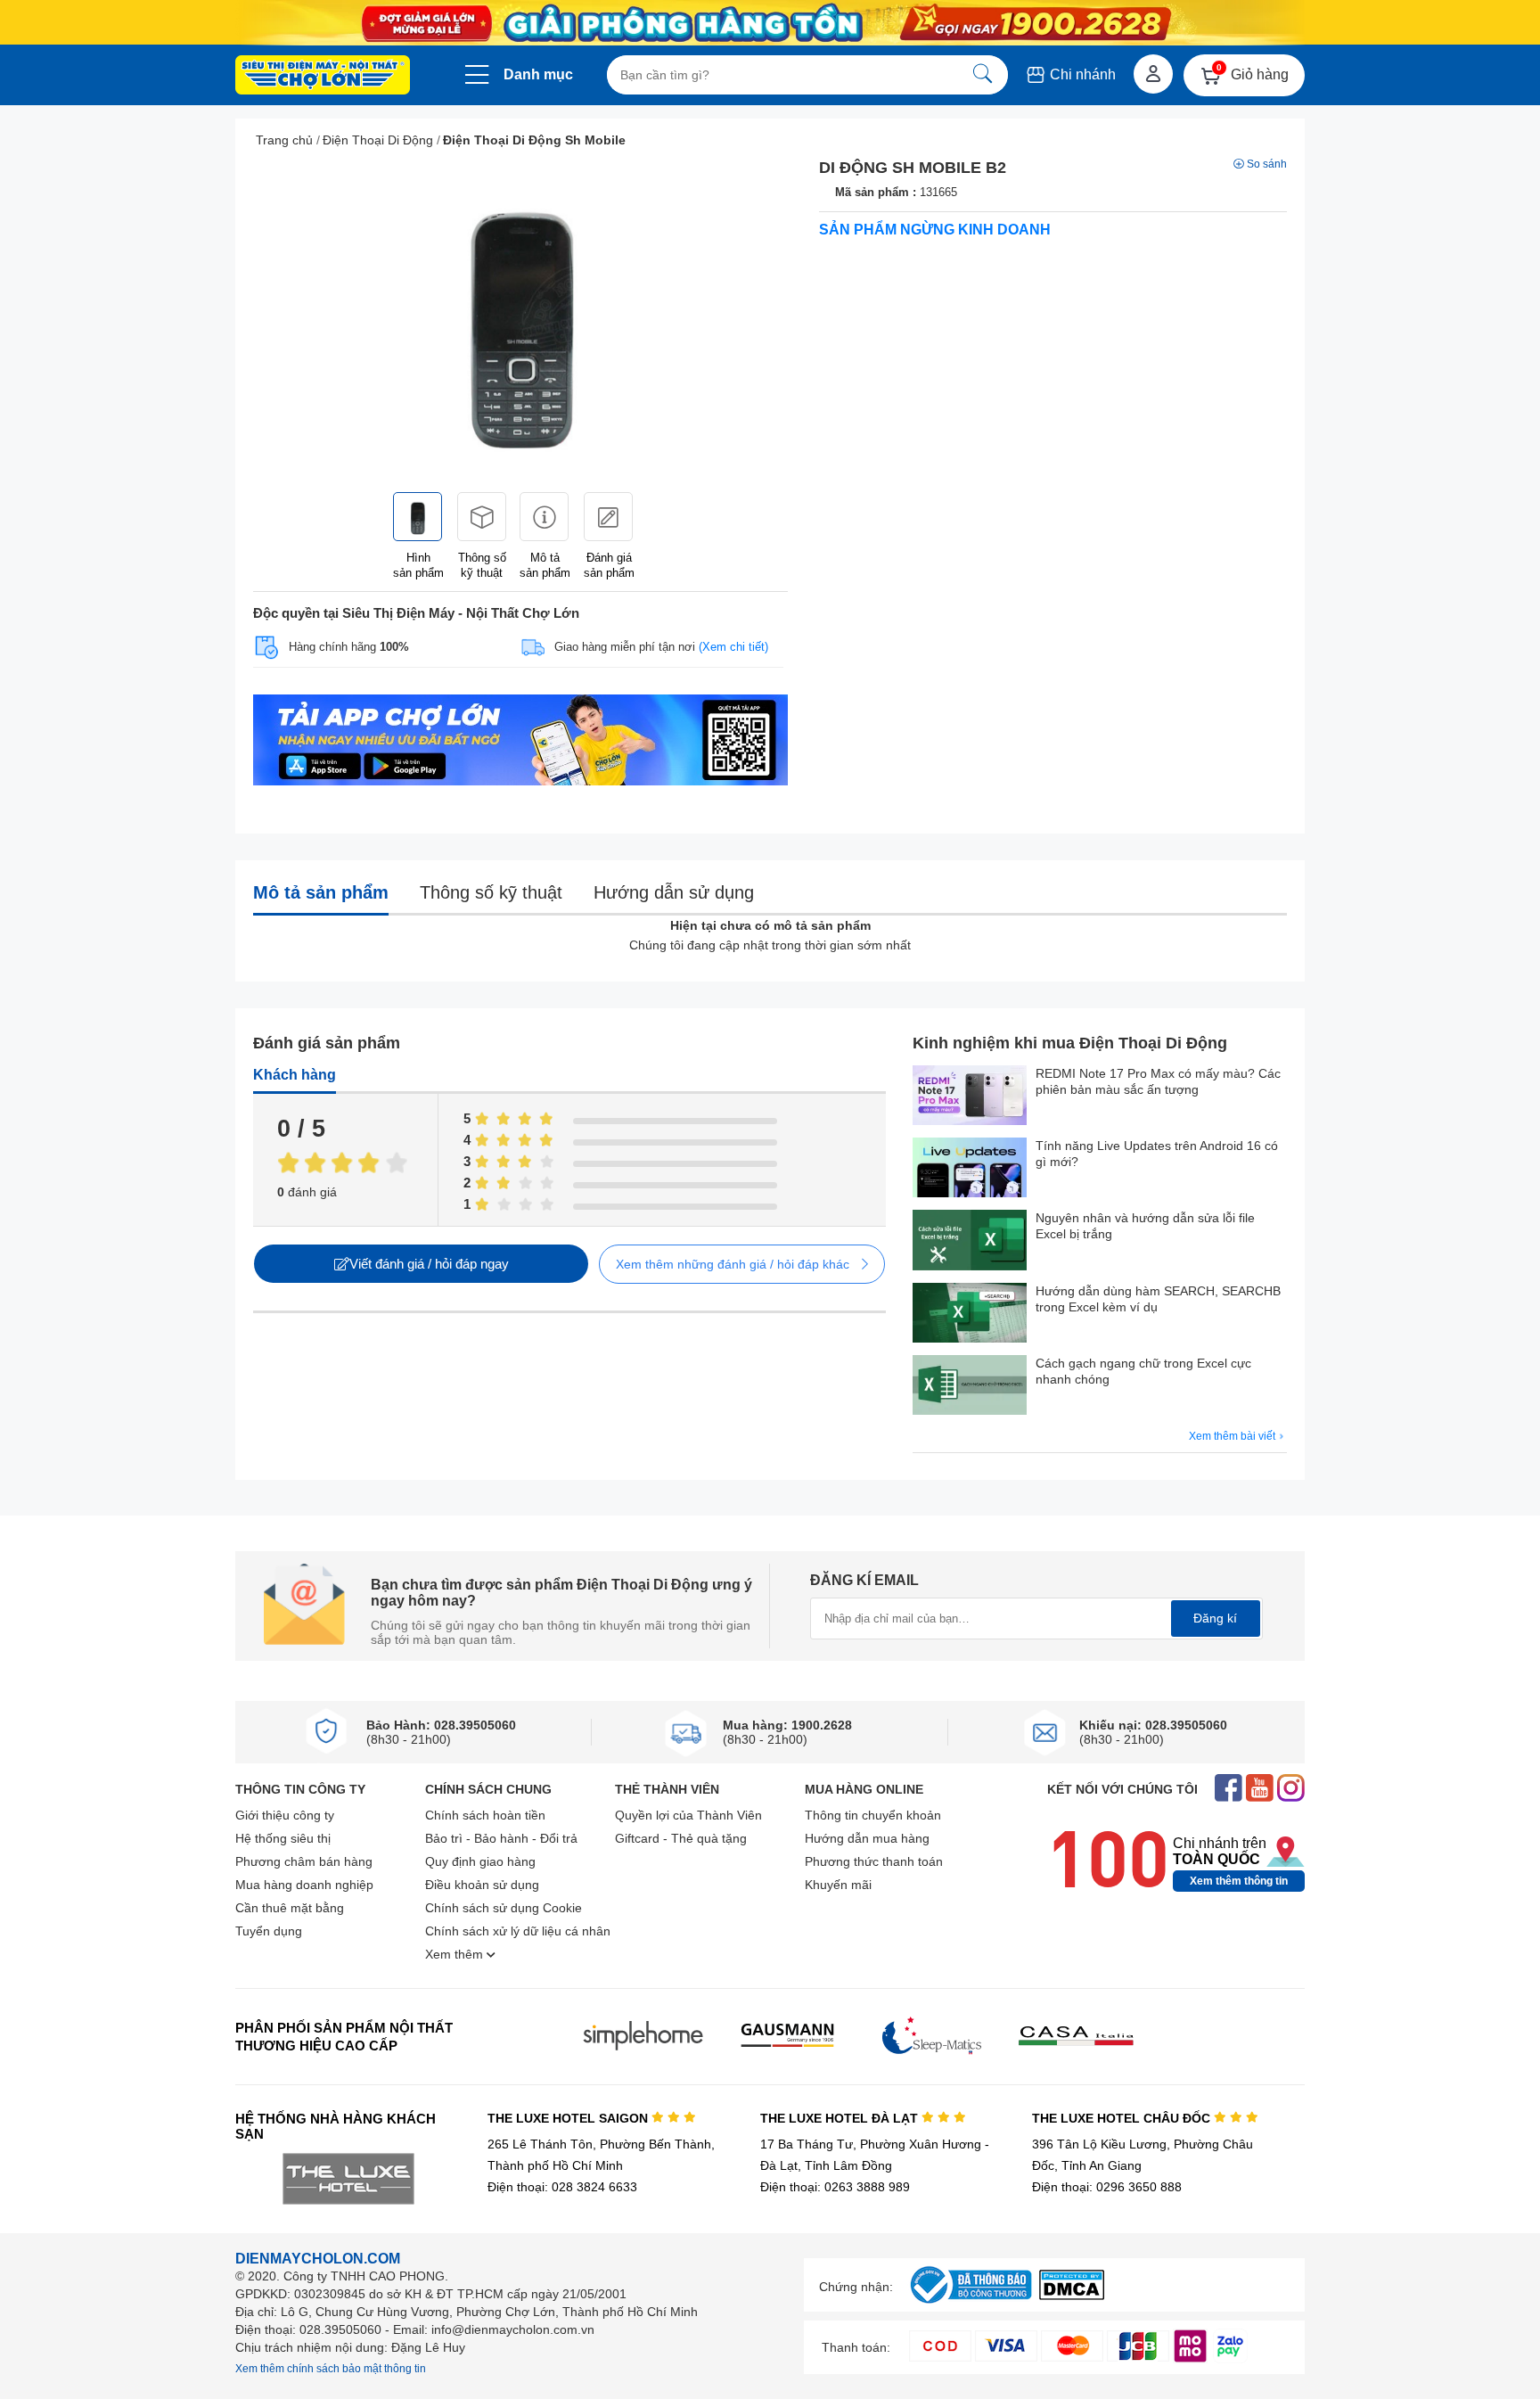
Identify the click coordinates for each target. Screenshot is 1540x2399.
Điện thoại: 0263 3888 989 (835, 2187)
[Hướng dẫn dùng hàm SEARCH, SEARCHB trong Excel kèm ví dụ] (970, 1315)
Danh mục (538, 74)
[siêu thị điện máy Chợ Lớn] (323, 77)
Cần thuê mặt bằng (290, 1908)
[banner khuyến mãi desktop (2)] (770, 23)
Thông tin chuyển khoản (873, 1815)
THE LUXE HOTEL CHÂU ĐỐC (1123, 2118)
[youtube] (1260, 1790)
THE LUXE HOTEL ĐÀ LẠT (841, 2118)
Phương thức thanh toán (874, 1861)
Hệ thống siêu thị (283, 1838)
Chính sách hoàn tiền (485, 1815)
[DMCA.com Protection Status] (1072, 2295)
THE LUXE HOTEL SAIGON (569, 2118)
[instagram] (1291, 1790)
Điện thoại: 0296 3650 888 (1107, 2187)
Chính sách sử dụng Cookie (504, 1908)
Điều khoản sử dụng (482, 1885)
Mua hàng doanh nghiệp (304, 1885)
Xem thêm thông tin (1239, 1881)
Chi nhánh (1081, 74)
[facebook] (1229, 1790)
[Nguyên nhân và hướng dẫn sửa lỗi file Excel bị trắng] (970, 1241)
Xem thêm (456, 1954)
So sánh (1267, 164)
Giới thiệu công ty (285, 1815)
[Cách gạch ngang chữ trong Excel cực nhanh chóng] (970, 1387)
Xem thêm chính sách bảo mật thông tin (331, 2369)
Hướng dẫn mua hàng (867, 1838)
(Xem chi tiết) (733, 647)
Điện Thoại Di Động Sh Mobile (534, 140)
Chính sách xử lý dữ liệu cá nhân (518, 1931)
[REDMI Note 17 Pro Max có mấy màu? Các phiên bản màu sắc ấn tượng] (970, 1097)
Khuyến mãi (838, 1885)
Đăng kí (1215, 1618)
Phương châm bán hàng (304, 1861)
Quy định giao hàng (480, 1861)
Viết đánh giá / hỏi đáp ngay (429, 1264)
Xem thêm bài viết (1233, 1436)
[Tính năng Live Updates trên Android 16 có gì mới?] (970, 1169)
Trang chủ (284, 140)
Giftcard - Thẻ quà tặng (681, 1838)
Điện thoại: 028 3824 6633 (562, 2187)
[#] (971, 2304)
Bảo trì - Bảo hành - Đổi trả (501, 1838)
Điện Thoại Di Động (378, 140)
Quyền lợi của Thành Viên (688, 1815)
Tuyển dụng (269, 1931)
